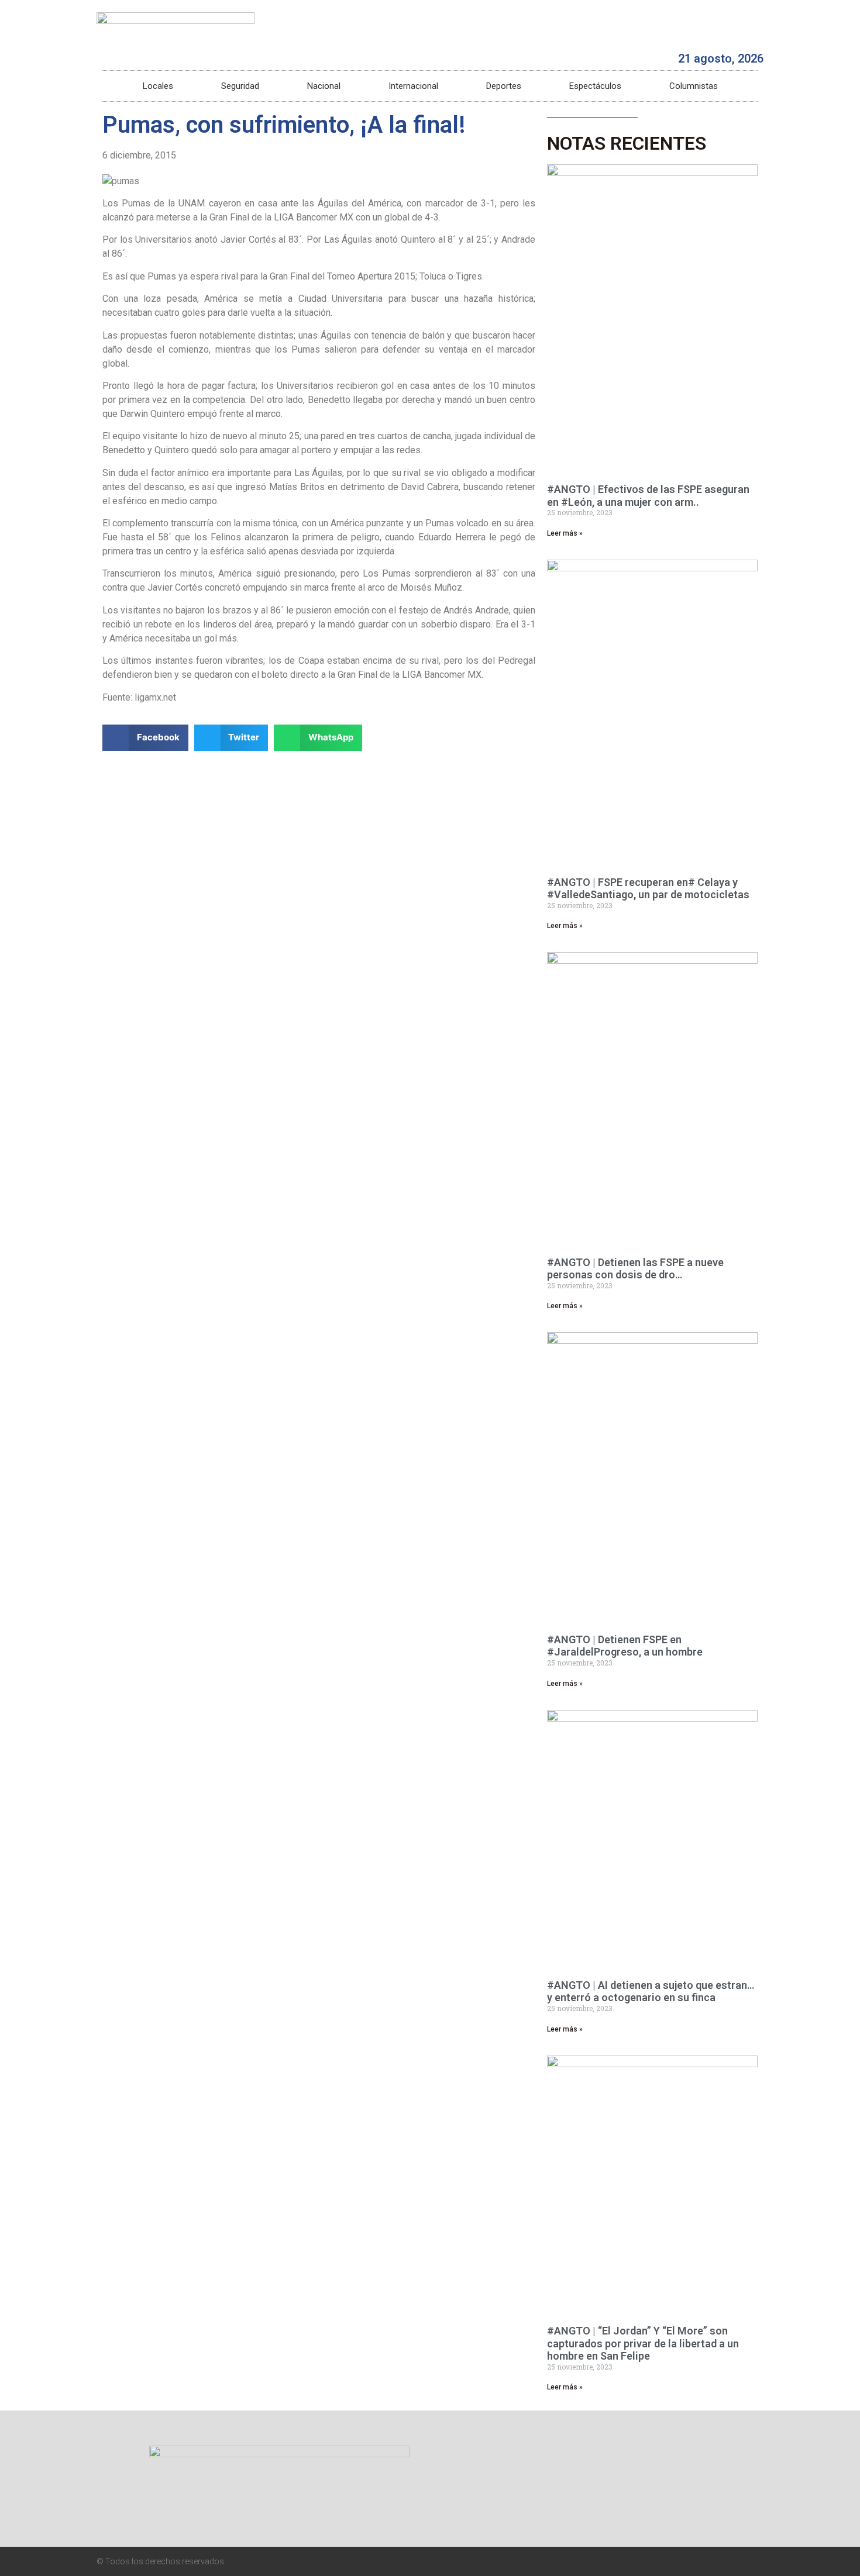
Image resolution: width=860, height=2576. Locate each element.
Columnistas (694, 86)
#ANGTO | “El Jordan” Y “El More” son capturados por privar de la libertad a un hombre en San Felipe (643, 2343)
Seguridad (240, 86)
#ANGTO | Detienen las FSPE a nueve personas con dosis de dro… (635, 1269)
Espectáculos (595, 86)
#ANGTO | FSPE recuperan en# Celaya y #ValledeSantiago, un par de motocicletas (648, 889)
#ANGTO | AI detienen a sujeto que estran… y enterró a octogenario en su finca (651, 1992)
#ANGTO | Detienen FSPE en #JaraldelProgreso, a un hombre (625, 1646)
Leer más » (565, 533)
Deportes (504, 86)
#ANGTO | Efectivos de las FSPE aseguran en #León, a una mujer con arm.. (648, 496)
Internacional (413, 86)
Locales (158, 86)
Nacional (324, 86)
